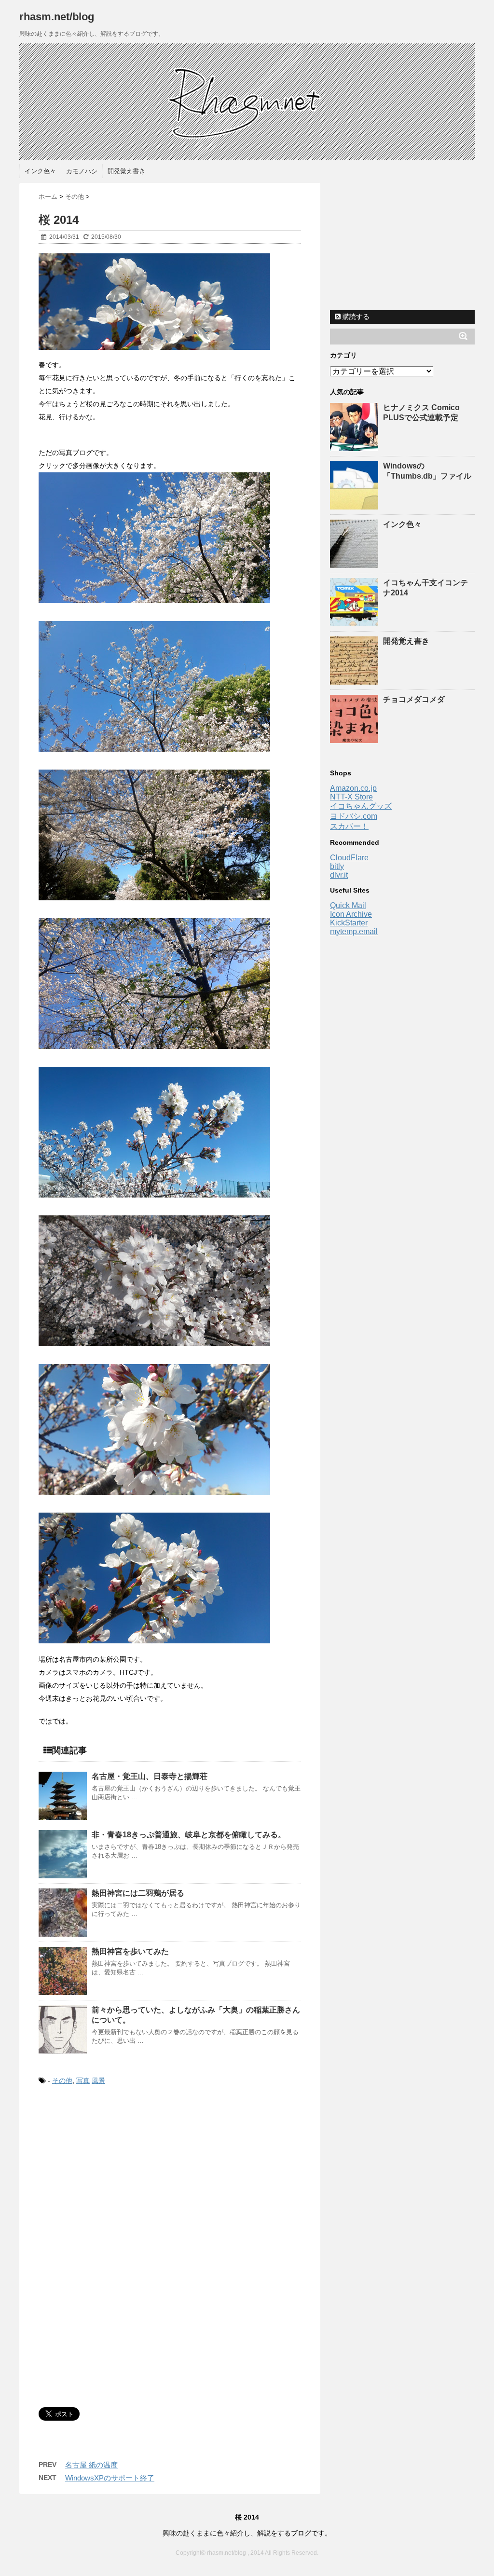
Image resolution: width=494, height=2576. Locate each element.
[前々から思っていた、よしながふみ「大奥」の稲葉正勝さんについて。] (63, 2029)
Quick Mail (348, 905)
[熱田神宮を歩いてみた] (63, 1971)
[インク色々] (355, 563)
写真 (83, 2080)
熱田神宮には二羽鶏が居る (138, 1893)
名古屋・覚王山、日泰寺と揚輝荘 (150, 1776)
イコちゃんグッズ (361, 806)
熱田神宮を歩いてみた (130, 1951)
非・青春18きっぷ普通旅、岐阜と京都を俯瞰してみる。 (189, 1835)
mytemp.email (354, 931)
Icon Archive (351, 914)
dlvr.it (339, 875)
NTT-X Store (351, 797)
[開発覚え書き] (355, 680)
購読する (355, 317)
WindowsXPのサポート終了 (110, 2478)
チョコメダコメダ (414, 699)
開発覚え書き (126, 171)
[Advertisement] (120, 2174)
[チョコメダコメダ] (355, 738)
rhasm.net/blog (57, 17)
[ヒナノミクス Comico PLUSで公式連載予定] (355, 447)
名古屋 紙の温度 (91, 2465)
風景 (98, 2080)
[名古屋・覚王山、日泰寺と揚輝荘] (63, 1796)
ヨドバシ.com (354, 816)
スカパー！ (349, 826)
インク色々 (40, 171)
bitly (337, 866)
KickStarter (349, 923)
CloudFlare (349, 858)
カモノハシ (82, 171)
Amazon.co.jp (353, 788)
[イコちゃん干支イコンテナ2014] (355, 622)
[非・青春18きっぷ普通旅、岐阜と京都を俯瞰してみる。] (63, 1854)
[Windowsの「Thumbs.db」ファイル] (355, 505)
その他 (62, 2080)
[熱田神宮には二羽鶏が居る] (63, 1913)
